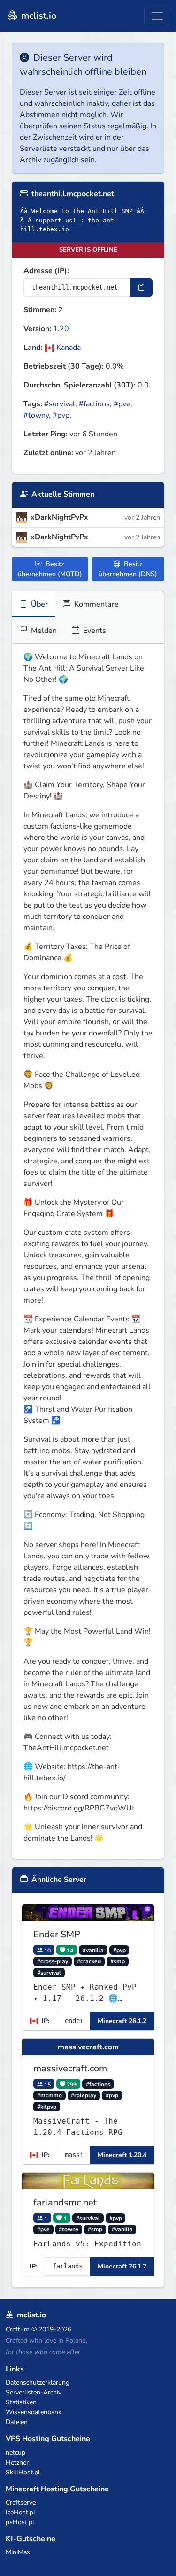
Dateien (17, 2422)
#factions (94, 404)
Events (94, 631)
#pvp (61, 415)
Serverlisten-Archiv (34, 2392)
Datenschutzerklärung (38, 2382)
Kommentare (96, 604)
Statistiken (21, 2402)
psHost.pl (20, 2522)
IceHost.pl (20, 2512)
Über (38, 604)
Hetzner (17, 2462)
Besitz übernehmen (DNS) (128, 569)
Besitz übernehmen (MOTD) (50, 569)
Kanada (68, 348)
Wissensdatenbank (34, 2412)
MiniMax (18, 2552)
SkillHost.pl (23, 2472)
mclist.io (38, 16)
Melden (43, 631)
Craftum (18, 2329)
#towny (36, 415)
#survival (60, 404)
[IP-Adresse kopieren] (141, 288)
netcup (15, 2453)
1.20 (61, 329)
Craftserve (21, 2502)
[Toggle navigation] (157, 16)
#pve (122, 404)
